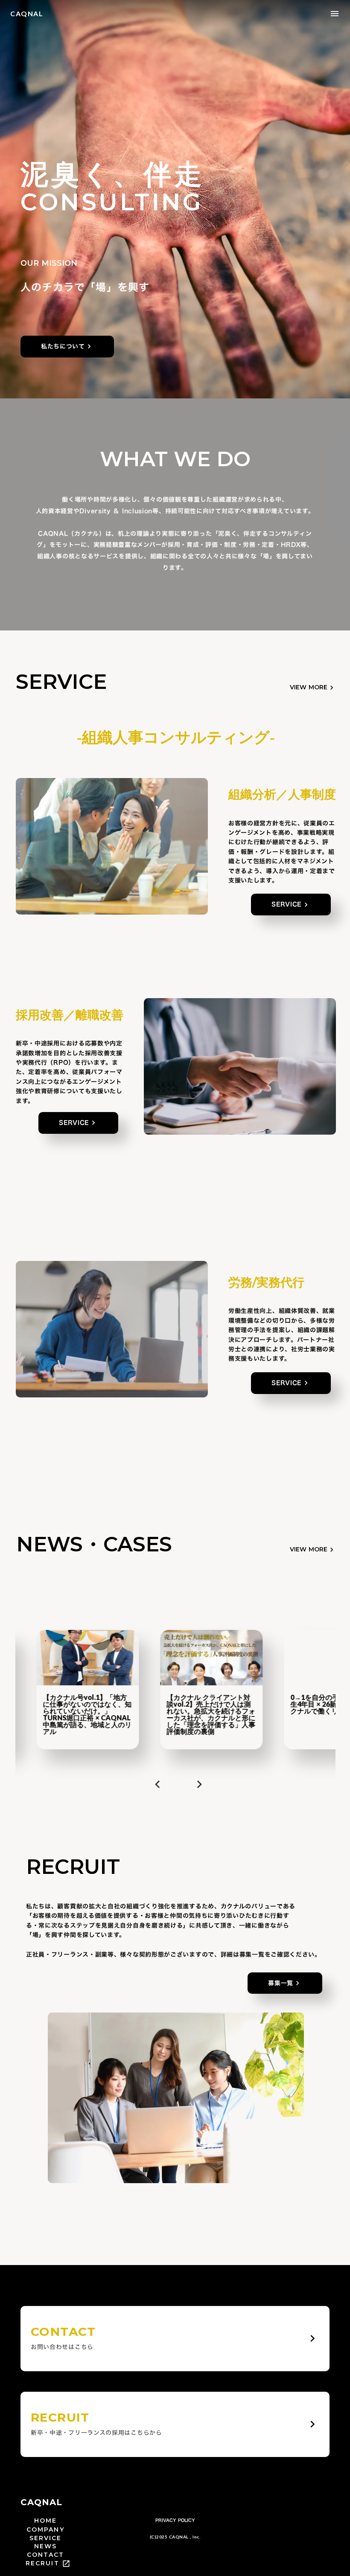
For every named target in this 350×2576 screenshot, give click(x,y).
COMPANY (45, 2530)
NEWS (45, 2546)
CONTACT (46, 2555)
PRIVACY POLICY (175, 2521)
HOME (45, 2521)
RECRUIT (42, 2563)
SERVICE (46, 2538)
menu (335, 14)
